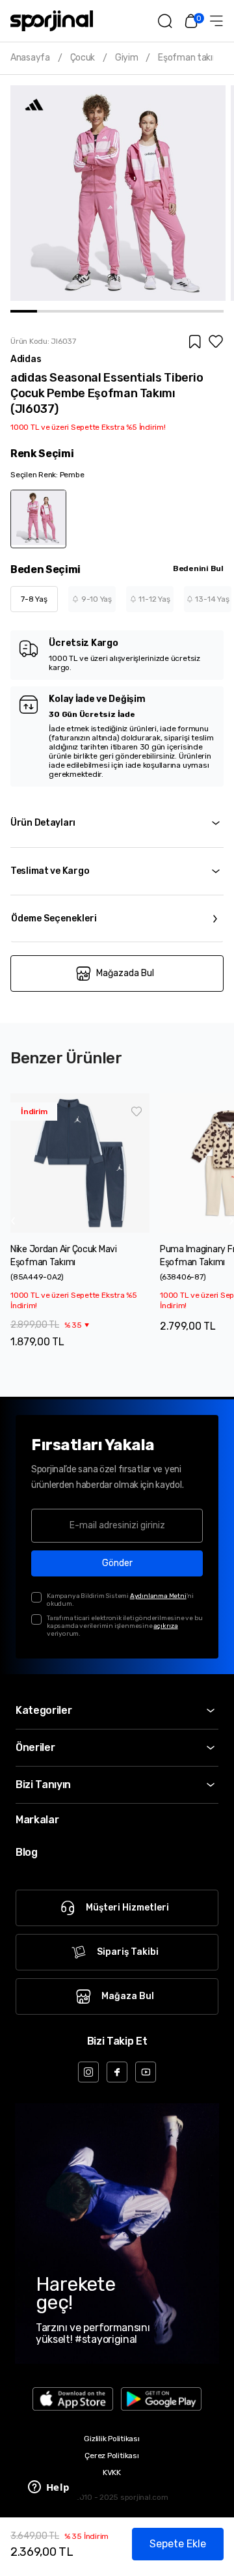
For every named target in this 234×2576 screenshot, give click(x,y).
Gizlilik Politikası (111, 2439)
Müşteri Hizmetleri (127, 1908)
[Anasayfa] (52, 21)
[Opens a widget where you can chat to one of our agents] (49, 2488)
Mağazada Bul (125, 973)
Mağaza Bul (128, 1996)
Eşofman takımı (190, 58)
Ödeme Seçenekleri (54, 918)
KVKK (112, 2472)
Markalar (37, 1820)
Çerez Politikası (111, 2456)
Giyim (127, 58)
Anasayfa (30, 58)
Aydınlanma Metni (158, 1596)
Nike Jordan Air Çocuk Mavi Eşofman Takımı (64, 1256)
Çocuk (83, 58)
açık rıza (165, 1626)
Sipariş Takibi (128, 1952)
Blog (27, 1852)
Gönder (117, 1563)
